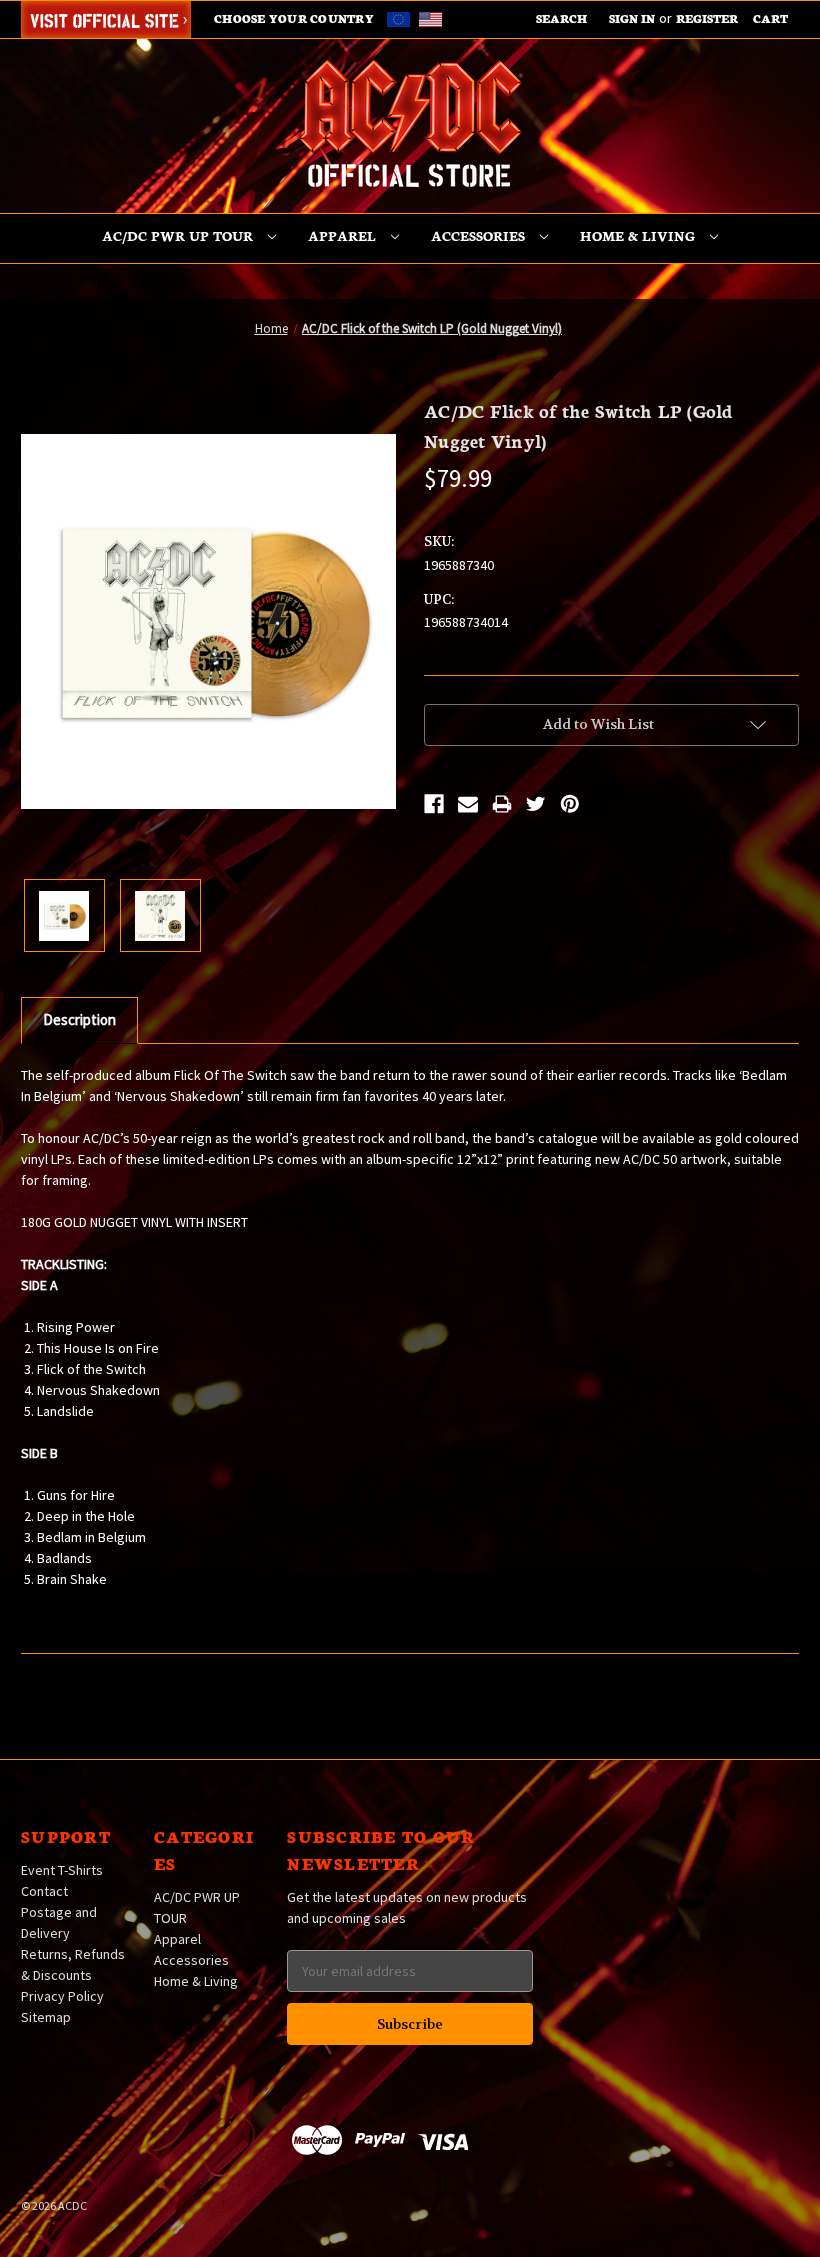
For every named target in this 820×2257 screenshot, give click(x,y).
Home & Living (639, 235)
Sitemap (46, 2017)
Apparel (344, 235)
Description (79, 1019)
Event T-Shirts (62, 1870)
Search (561, 18)
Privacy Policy (62, 1996)
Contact (44, 1891)
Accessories (480, 235)
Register (707, 18)
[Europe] (401, 18)
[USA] (430, 18)
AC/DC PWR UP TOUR (179, 235)
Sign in (632, 18)
